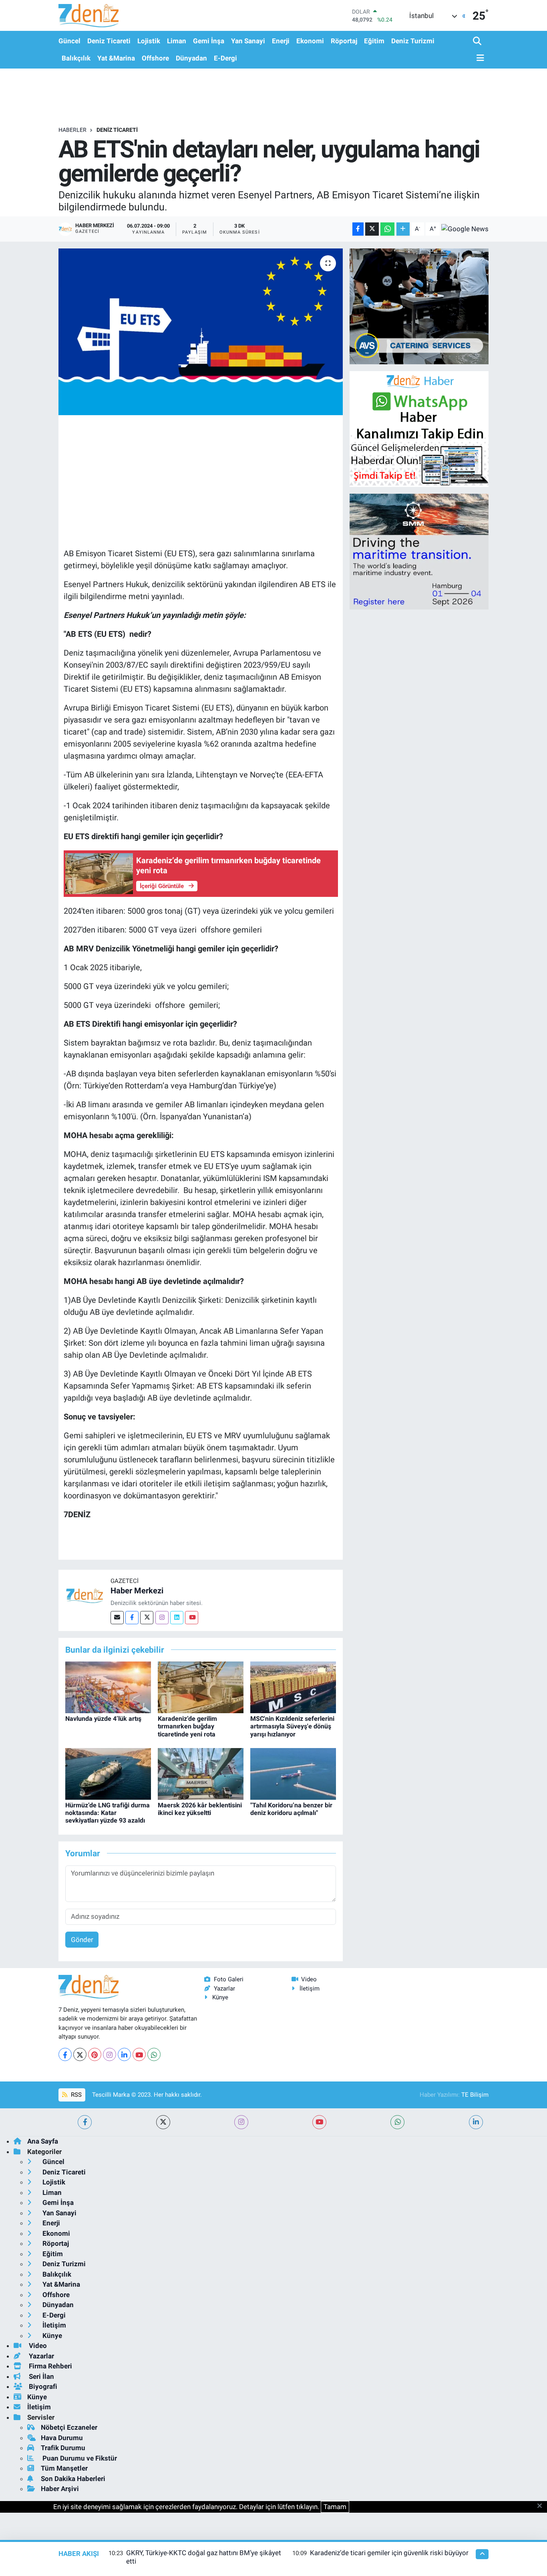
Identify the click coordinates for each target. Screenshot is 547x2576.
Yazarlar (224, 1989)
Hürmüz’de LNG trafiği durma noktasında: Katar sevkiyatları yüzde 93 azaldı (108, 1813)
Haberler (72, 130)
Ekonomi (310, 41)
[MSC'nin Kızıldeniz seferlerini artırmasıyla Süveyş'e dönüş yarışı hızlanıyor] (293, 1687)
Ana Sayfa (43, 2141)
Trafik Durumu (63, 2448)
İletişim (310, 1989)
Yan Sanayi (248, 41)
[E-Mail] (117, 1618)
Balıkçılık (76, 58)
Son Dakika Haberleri (73, 2479)
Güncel (69, 41)
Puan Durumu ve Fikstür (79, 2458)
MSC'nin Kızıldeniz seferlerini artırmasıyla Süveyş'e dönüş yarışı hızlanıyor (292, 1726)
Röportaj (344, 41)
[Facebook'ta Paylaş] (358, 229)
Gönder (82, 1940)
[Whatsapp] (154, 2054)
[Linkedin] (177, 1618)
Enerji (281, 41)
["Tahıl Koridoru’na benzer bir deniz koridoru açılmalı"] (293, 1773)
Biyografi (42, 2386)
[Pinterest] (95, 2054)
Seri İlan (41, 2376)
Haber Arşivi (60, 2489)
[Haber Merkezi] (84, 1595)
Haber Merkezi (137, 1591)
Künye (220, 1997)
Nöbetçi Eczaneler (69, 2427)
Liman (177, 41)
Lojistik (149, 41)
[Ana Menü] (479, 58)
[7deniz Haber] (88, 15)
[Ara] (478, 41)
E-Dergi (225, 58)
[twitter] (163, 2122)
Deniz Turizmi (413, 41)
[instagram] (241, 2122)
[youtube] (319, 2122)
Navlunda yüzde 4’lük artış (103, 1719)
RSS (75, 2095)
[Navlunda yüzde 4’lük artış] (108, 1687)
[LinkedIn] (124, 2054)
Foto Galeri (229, 1979)
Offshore (155, 58)
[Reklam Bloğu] (419, 306)
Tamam (335, 2507)
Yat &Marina (116, 58)
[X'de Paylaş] (372, 229)
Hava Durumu (62, 2438)
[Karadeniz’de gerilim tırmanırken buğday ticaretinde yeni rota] (201, 1687)
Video (309, 1979)
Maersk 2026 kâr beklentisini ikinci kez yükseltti (200, 1809)
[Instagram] (162, 1618)
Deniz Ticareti (109, 41)
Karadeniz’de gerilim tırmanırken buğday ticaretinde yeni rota (187, 1726)
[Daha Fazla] (403, 229)
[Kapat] (542, 2506)
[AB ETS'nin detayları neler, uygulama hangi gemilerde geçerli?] (201, 332)
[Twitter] (147, 1618)
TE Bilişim (475, 2095)
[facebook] (85, 2122)
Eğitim (374, 41)
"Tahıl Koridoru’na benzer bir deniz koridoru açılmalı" (291, 1809)
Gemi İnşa (209, 41)
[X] (80, 2054)
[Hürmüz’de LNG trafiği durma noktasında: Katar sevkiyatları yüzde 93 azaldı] (108, 1773)
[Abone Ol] (465, 229)
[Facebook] (132, 1618)
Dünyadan (191, 58)
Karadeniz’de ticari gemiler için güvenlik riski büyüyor (389, 2553)
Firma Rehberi (50, 2366)
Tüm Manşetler (64, 2468)
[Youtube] (192, 1618)
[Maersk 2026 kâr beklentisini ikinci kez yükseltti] (201, 1773)
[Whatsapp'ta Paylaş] (387, 229)
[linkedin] (476, 2122)
